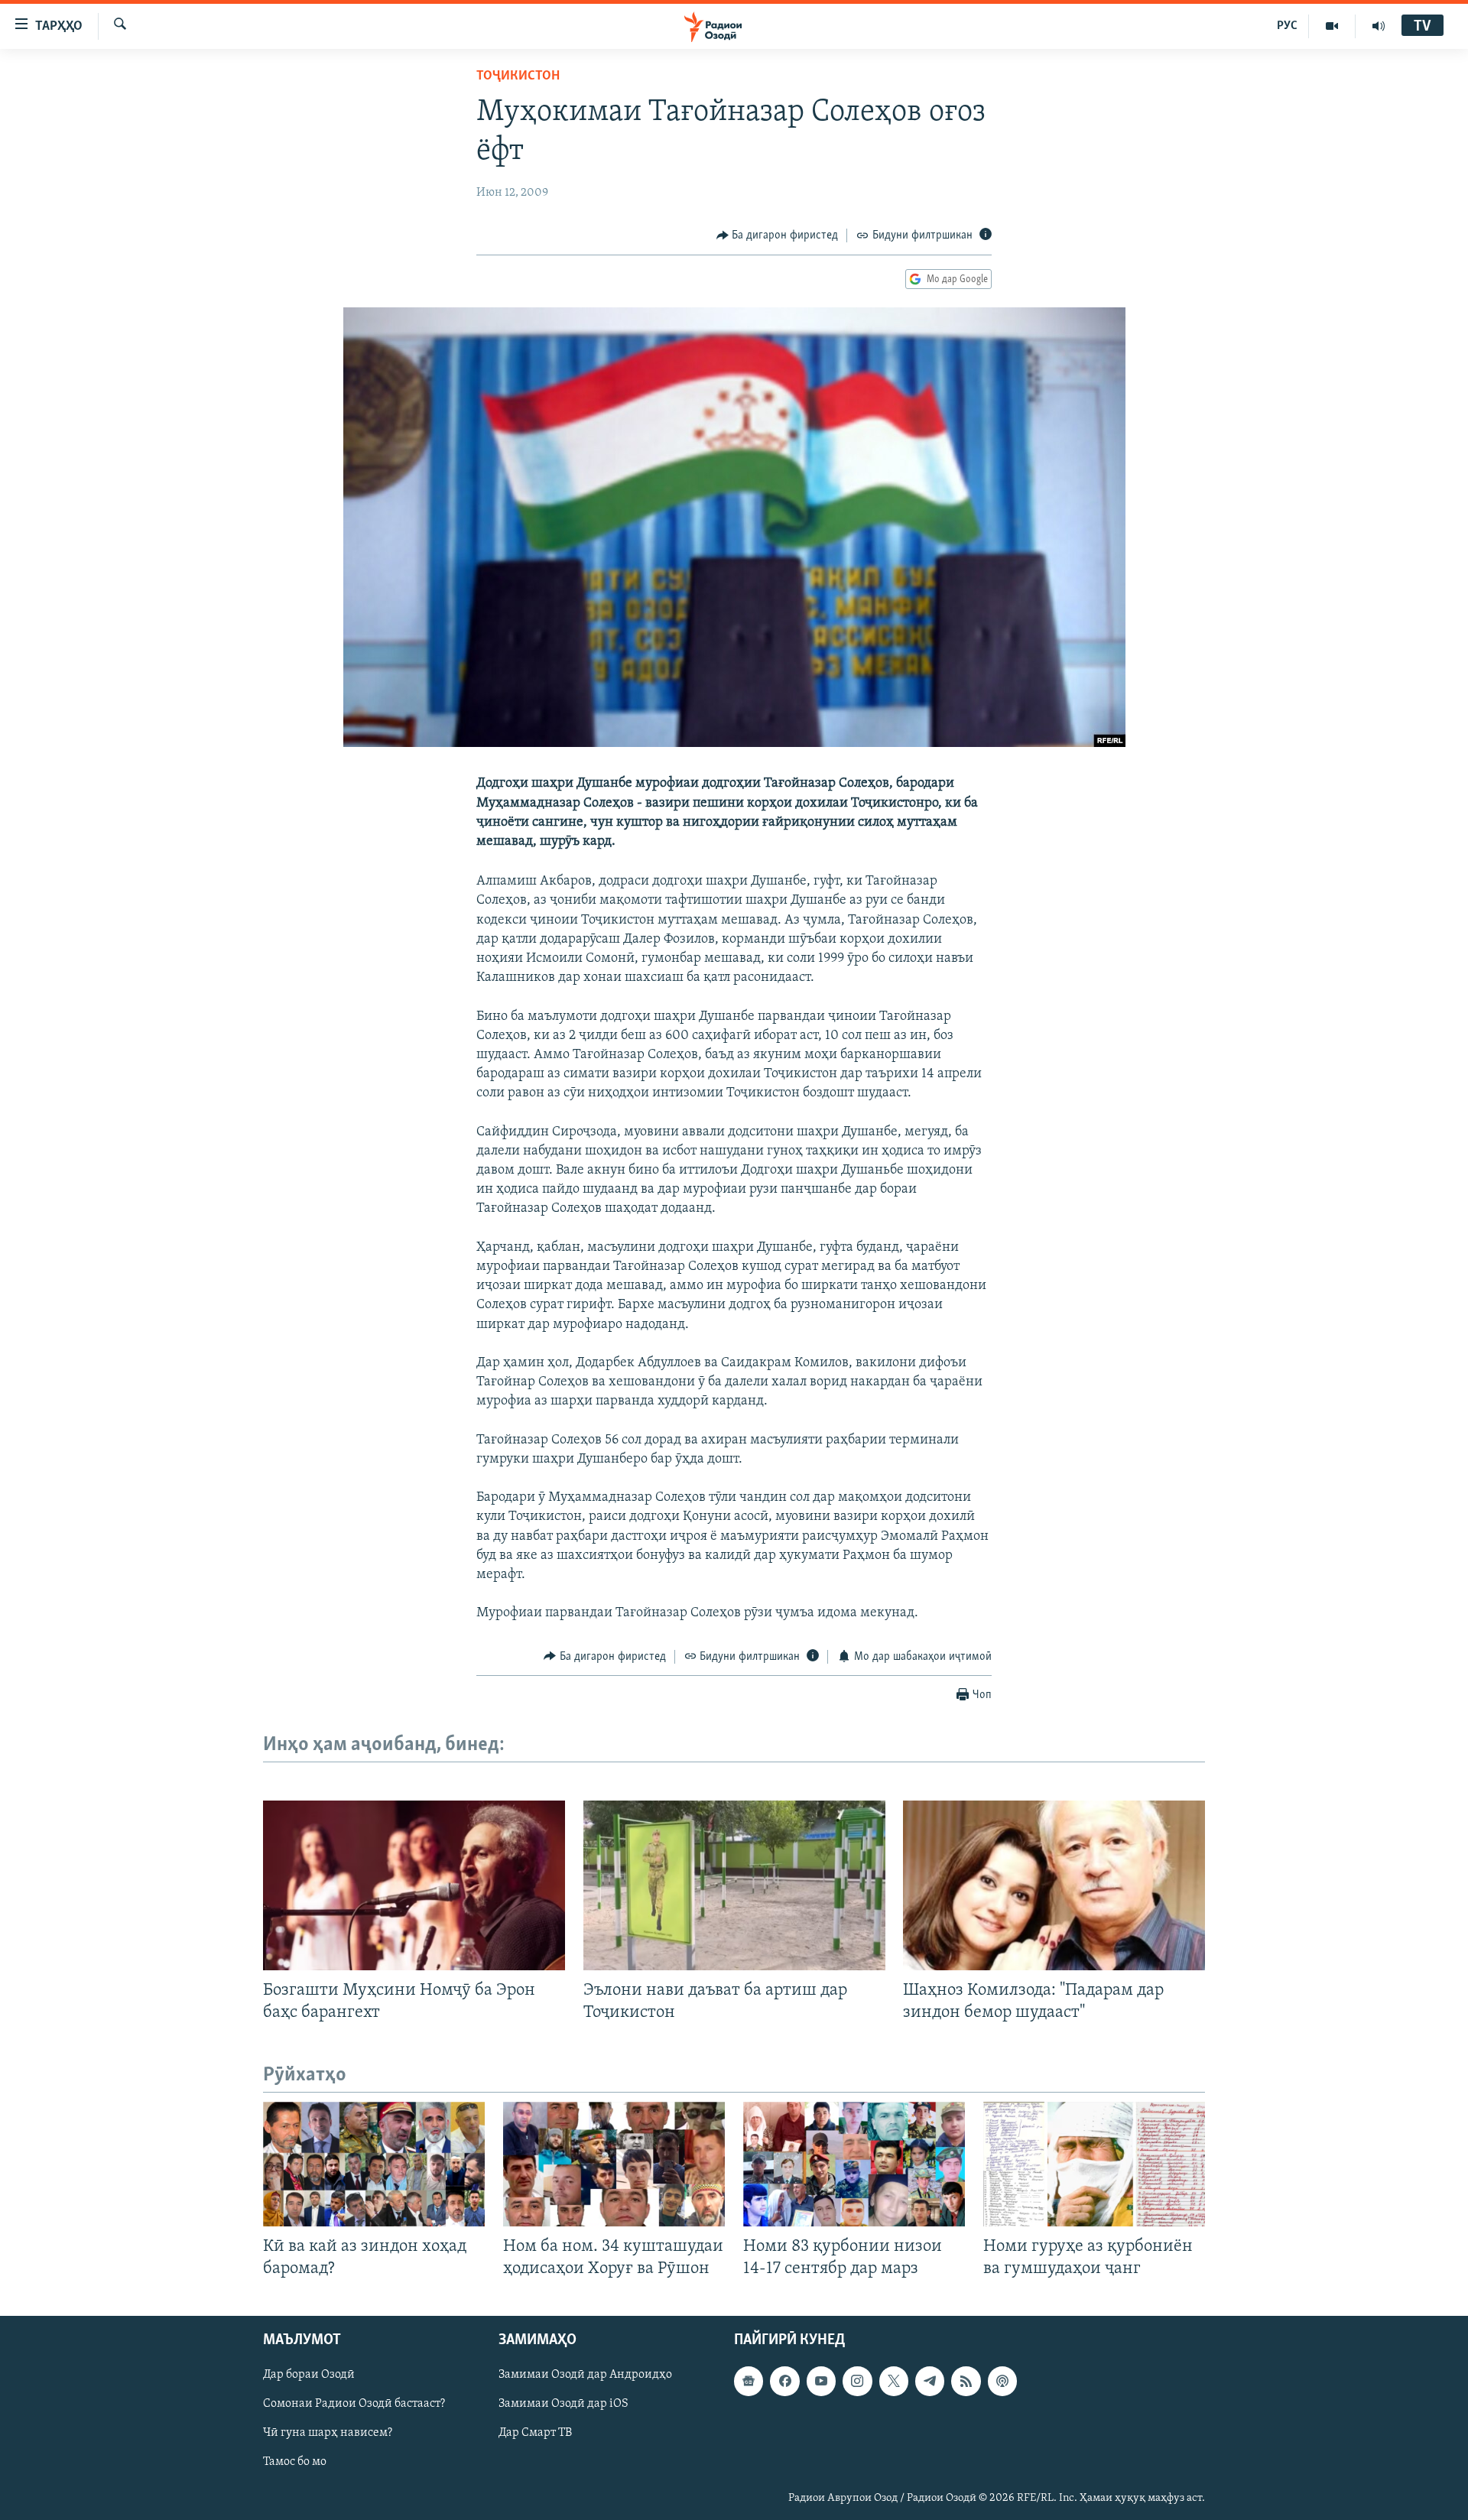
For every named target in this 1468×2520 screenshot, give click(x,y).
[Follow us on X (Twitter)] (894, 2382)
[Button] (778, 235)
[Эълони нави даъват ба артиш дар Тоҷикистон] (734, 1885)
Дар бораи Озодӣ (309, 2375)
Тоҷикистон (518, 76)
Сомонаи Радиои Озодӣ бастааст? (354, 2405)
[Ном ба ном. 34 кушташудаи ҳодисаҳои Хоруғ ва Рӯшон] (614, 2164)
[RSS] (966, 2382)
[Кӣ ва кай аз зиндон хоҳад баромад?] (374, 2164)
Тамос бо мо (295, 2463)
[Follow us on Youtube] (821, 2382)
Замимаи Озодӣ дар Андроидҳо (585, 2375)
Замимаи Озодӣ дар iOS (563, 2405)
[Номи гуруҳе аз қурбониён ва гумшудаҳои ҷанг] (1094, 2164)
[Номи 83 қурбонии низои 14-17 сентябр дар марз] (854, 2164)
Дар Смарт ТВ (535, 2434)
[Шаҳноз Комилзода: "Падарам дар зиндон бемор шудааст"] (1054, 1885)
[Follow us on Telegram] (930, 2382)
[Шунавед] (1379, 26)
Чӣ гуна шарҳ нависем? (328, 2434)
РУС (1287, 26)
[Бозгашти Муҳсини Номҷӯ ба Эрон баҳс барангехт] (414, 1885)
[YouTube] (1332, 26)
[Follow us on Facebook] (784, 2382)
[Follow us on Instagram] (857, 2382)
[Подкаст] (1002, 2382)
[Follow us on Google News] (749, 2382)
